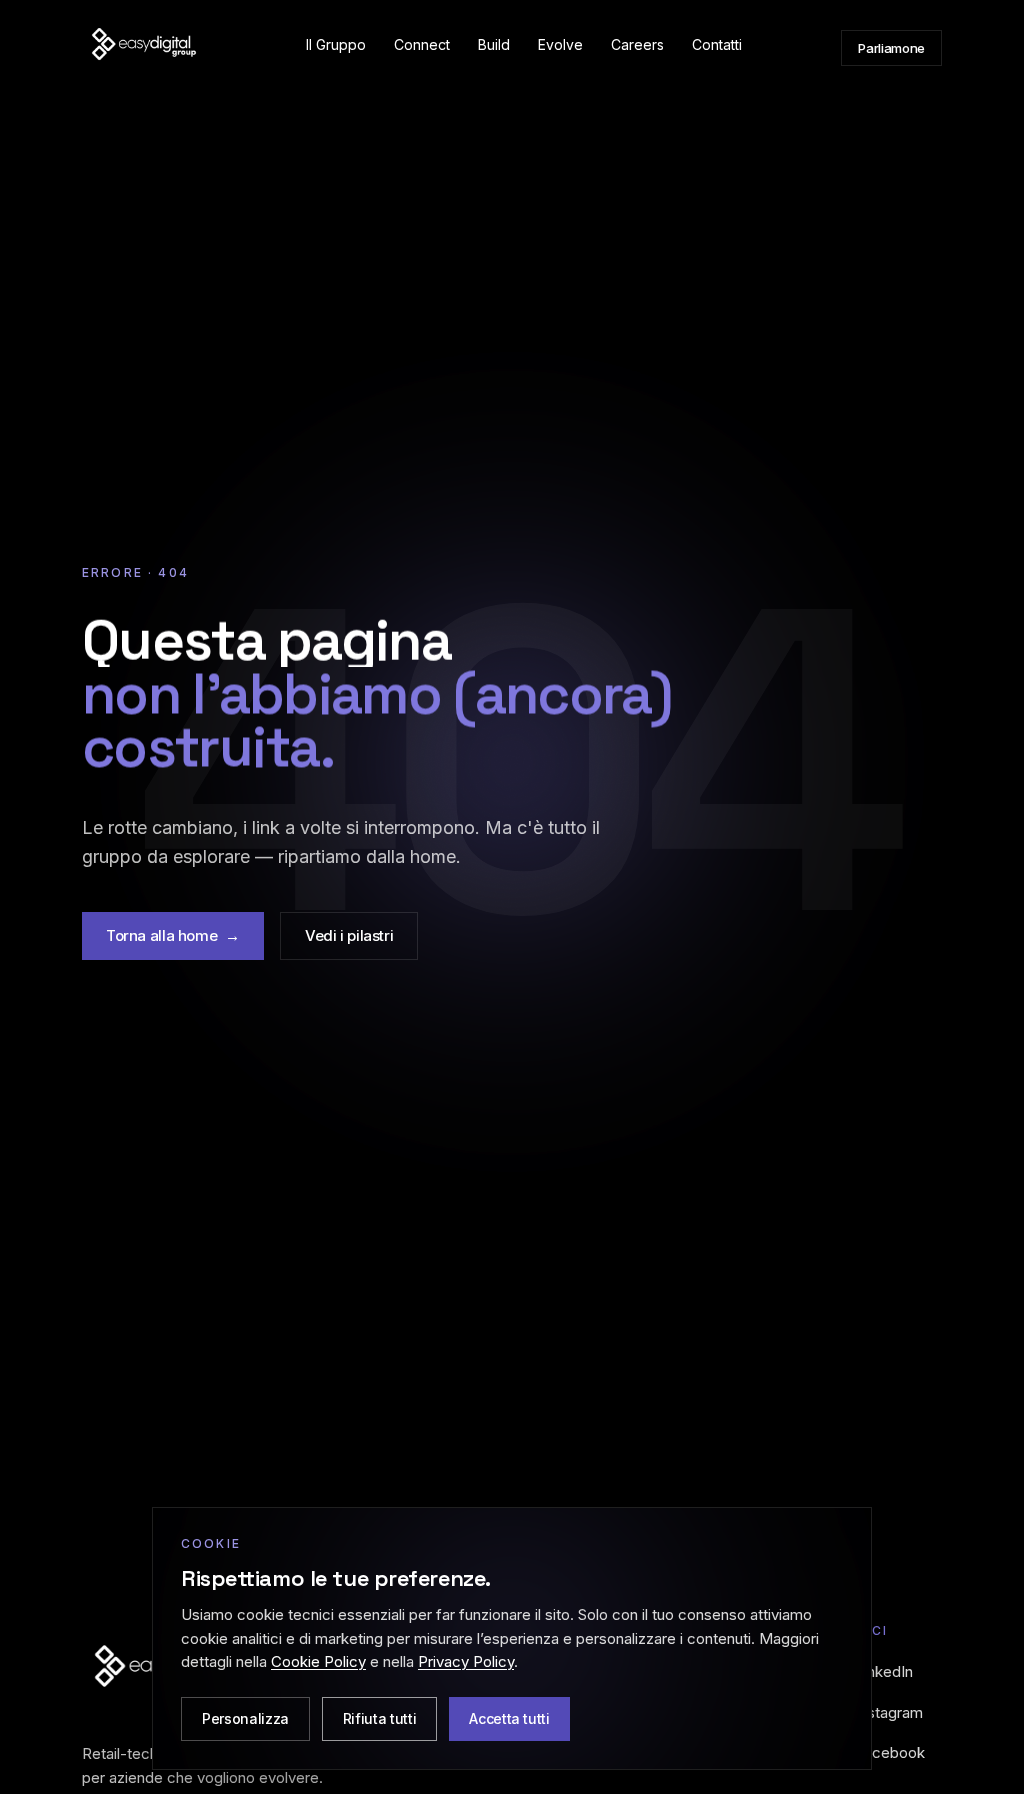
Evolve (560, 44)
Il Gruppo (336, 44)
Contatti (717, 44)
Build (494, 44)
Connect (422, 44)
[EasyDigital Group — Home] (144, 48)
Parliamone (891, 48)
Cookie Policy (318, 1661)
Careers (637, 44)
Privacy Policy (466, 1661)
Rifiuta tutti (379, 1718)
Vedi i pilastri (349, 935)
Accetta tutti (509, 1718)
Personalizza (245, 1718)
